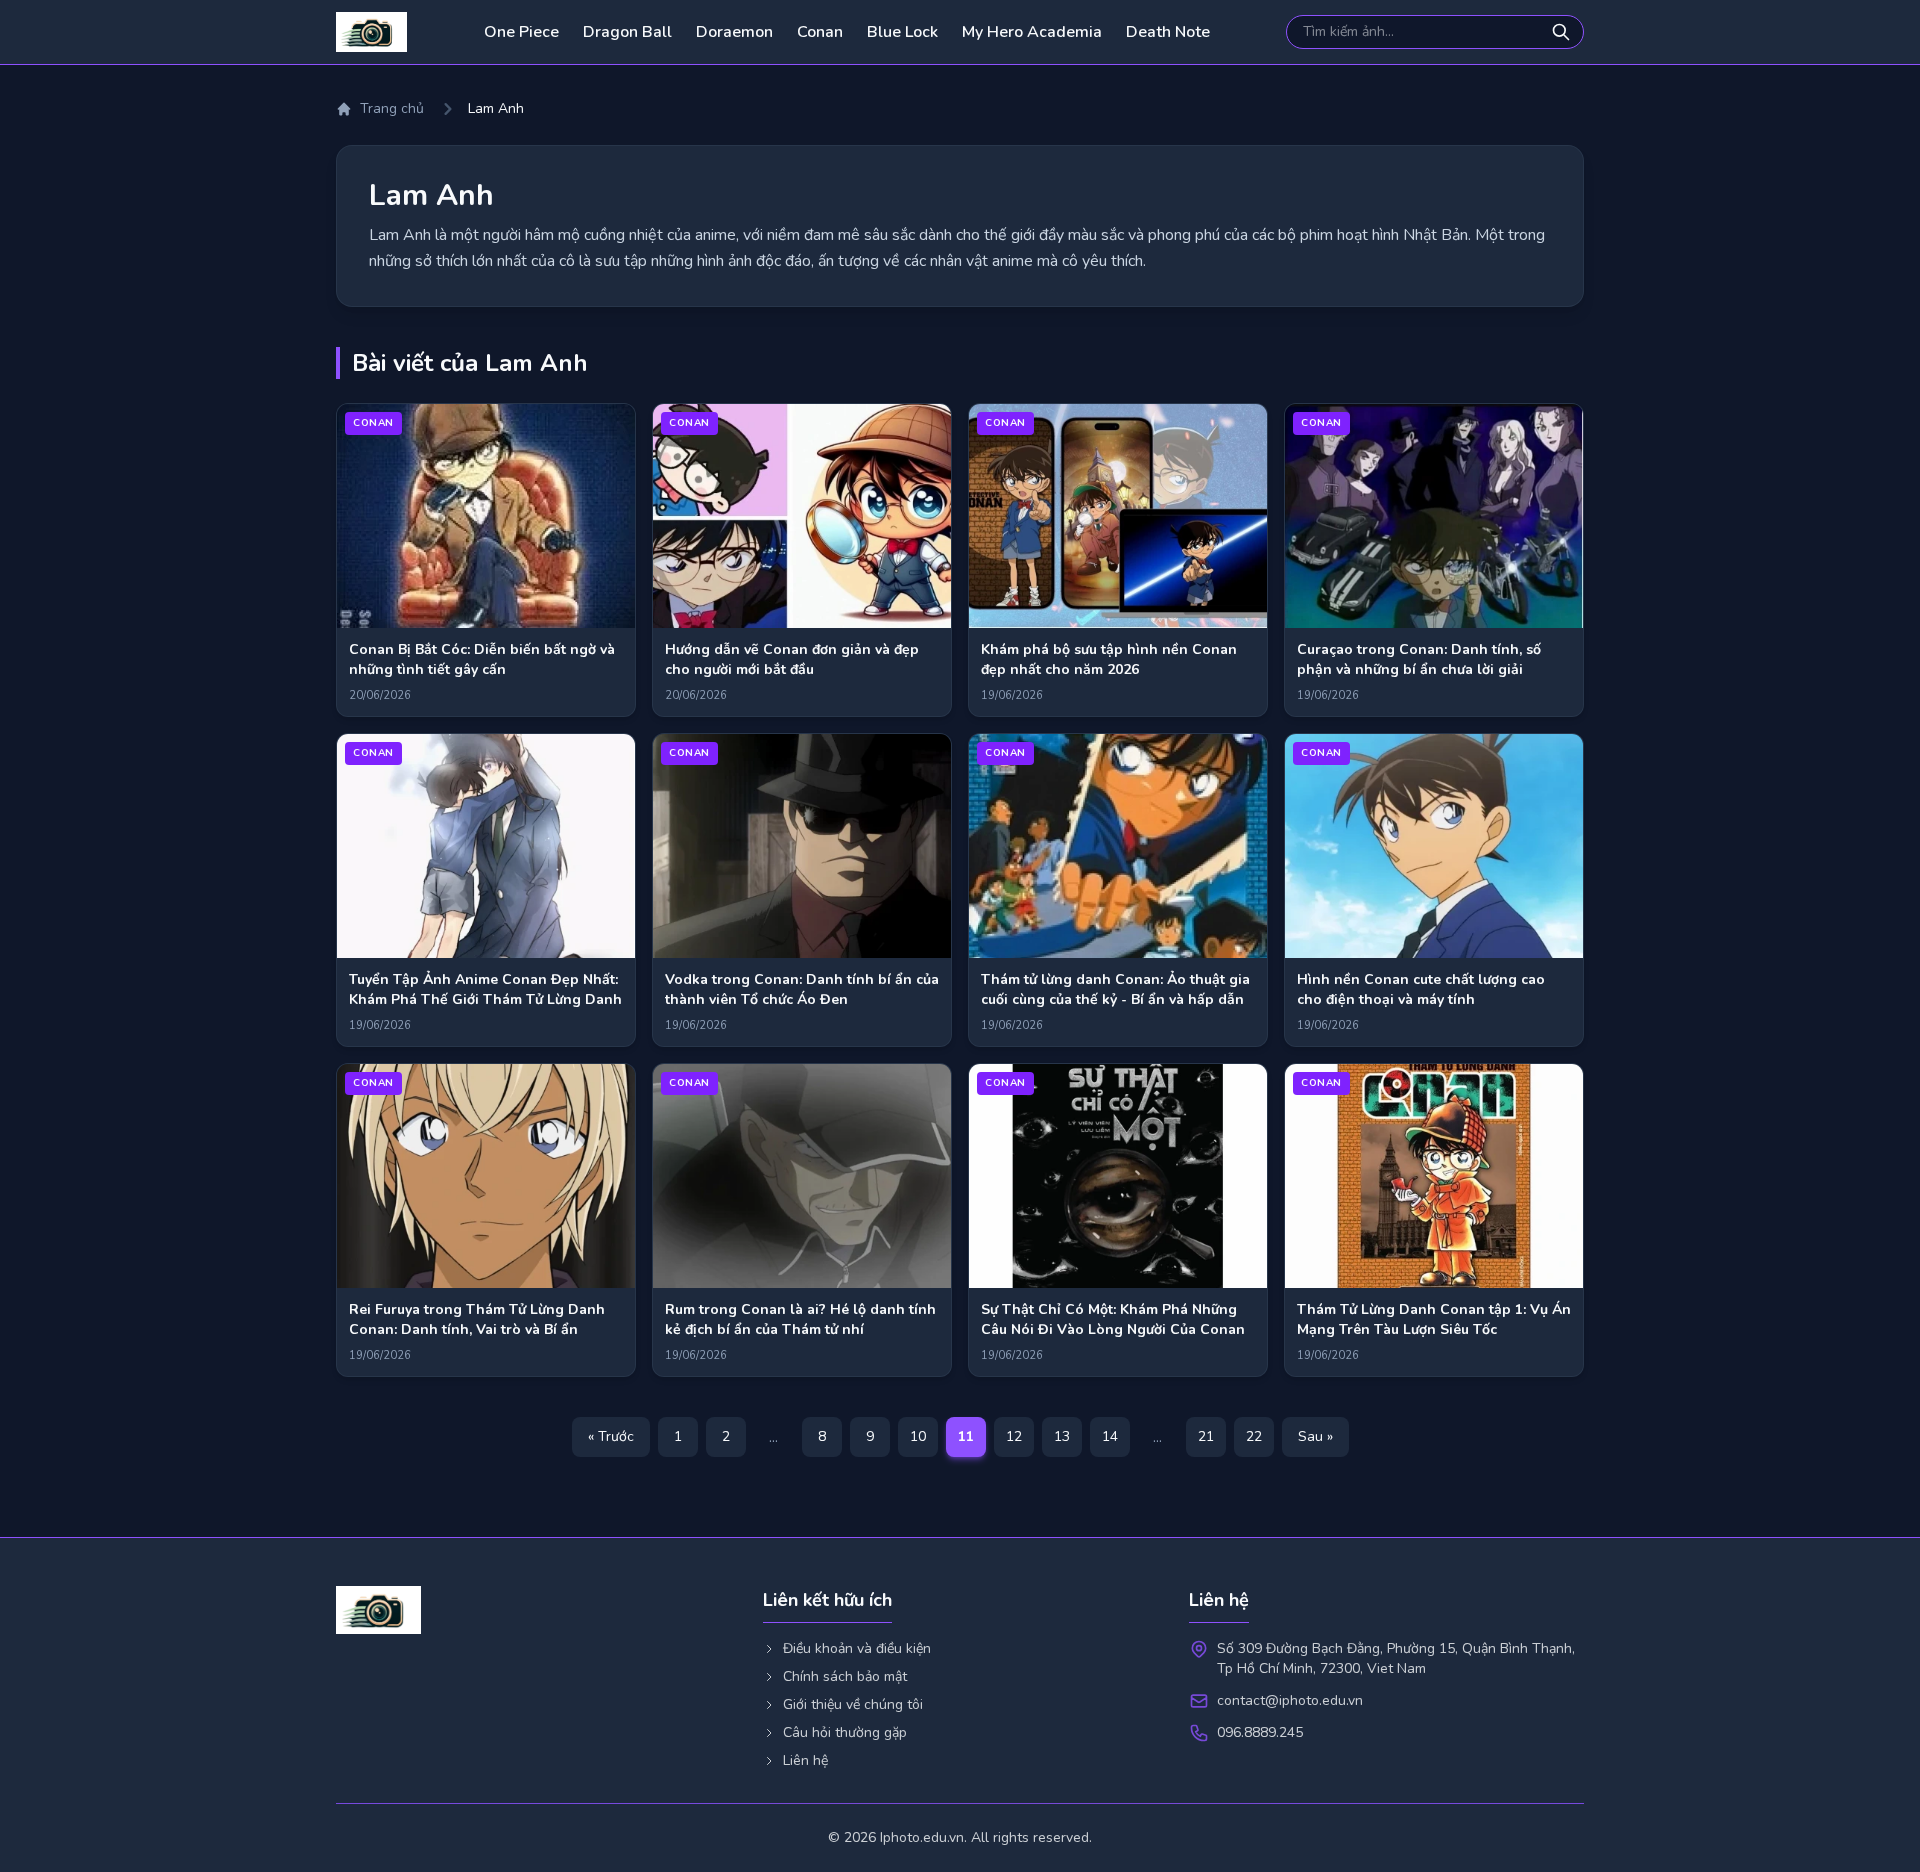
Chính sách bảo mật (845, 1676)
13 (1062, 1436)
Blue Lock (902, 32)
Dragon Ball (627, 32)
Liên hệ (805, 1760)
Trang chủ (392, 108)
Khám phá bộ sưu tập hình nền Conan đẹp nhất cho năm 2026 (1109, 659)
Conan (820, 32)
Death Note (1168, 32)
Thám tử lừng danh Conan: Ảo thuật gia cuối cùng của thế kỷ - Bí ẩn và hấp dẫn (1115, 989)
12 (1014, 1436)
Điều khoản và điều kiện (857, 1648)
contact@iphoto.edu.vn (1290, 1700)
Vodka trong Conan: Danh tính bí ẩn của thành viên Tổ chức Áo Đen (802, 989)
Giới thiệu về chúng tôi (853, 1704)
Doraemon (734, 32)
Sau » (1315, 1436)
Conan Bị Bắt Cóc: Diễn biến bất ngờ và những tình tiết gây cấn (482, 659)
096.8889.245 (1260, 1732)
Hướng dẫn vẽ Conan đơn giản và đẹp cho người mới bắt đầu (792, 659)
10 (918, 1436)
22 (1254, 1436)
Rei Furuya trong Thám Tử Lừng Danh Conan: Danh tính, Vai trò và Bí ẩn (477, 1319)
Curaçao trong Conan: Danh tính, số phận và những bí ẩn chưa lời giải (1419, 659)
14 (1110, 1436)
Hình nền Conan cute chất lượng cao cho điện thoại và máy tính (1421, 989)
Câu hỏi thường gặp (845, 1732)
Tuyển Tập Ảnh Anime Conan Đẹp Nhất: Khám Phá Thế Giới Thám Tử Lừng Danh (485, 989)
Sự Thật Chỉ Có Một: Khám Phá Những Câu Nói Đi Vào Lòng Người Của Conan (1113, 1319)
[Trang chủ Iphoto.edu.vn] (371, 32)
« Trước (611, 1436)
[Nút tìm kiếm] (1563, 32)
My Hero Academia (1032, 32)
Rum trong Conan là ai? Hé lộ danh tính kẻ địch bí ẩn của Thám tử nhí (800, 1319)
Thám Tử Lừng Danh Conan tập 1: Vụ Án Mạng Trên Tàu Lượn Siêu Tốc (1434, 1319)
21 (1206, 1436)
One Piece (521, 32)
